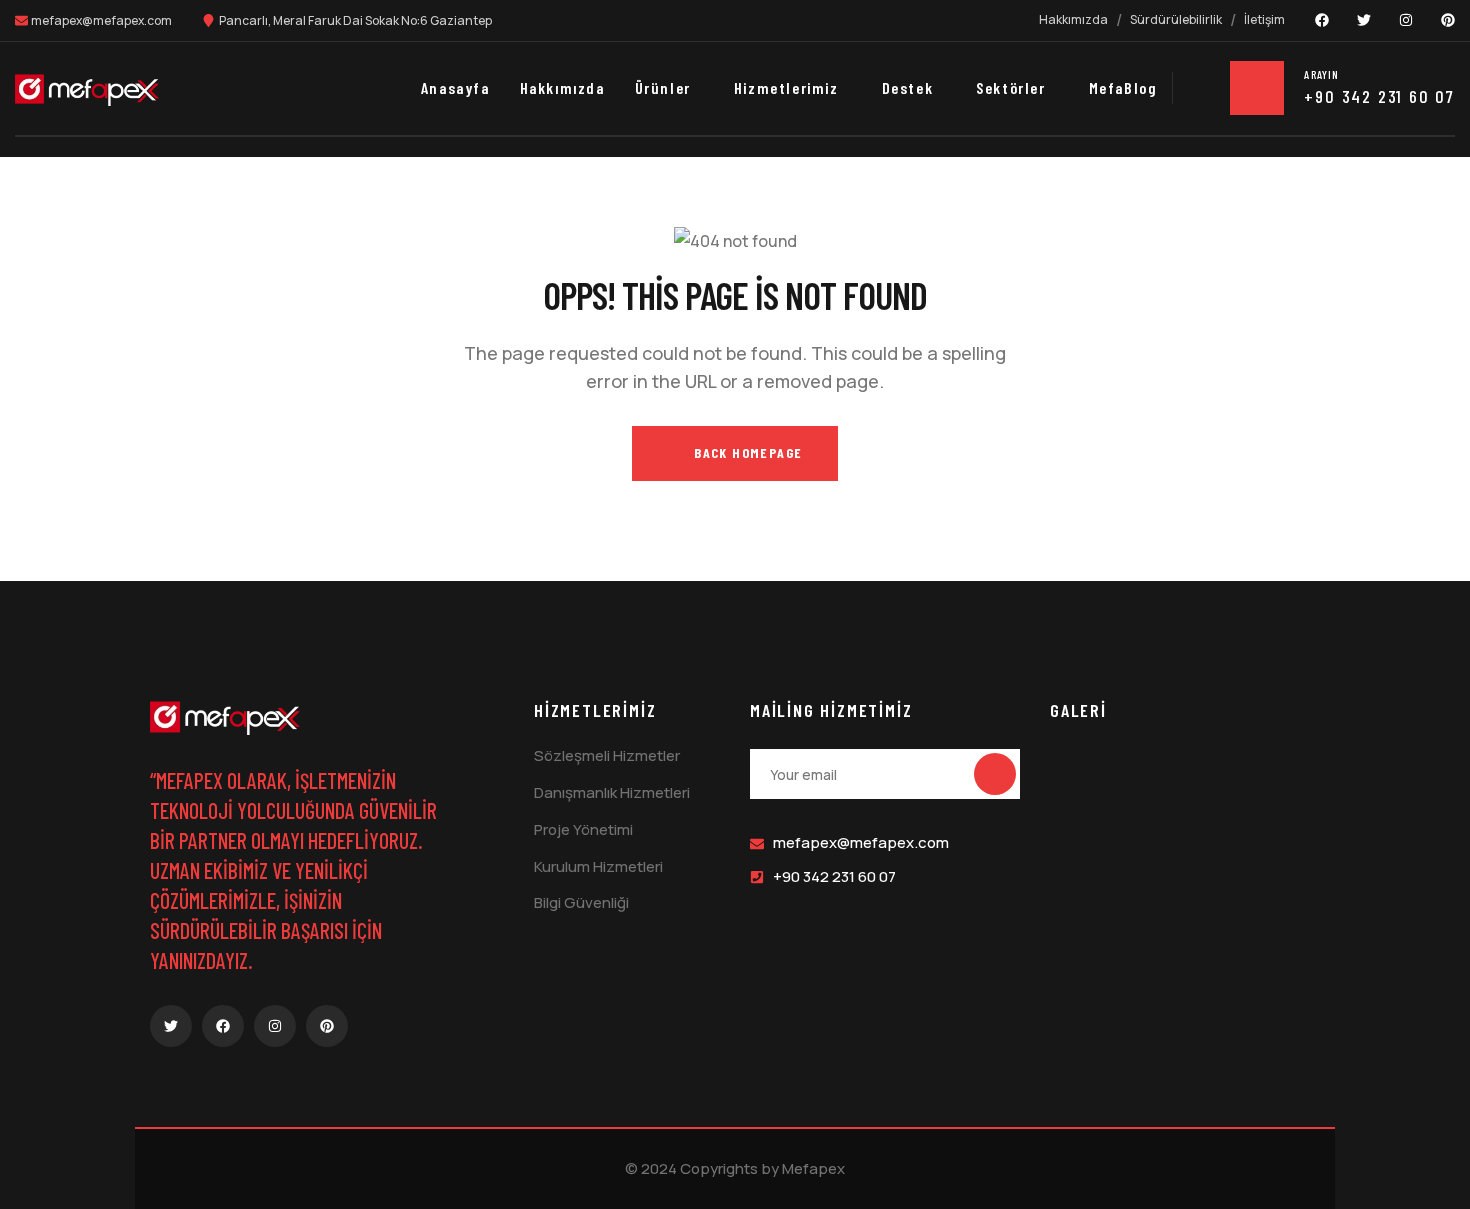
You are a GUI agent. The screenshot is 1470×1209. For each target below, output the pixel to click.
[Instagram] (1406, 20)
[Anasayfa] (87, 90)
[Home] (225, 718)
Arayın (1321, 74)
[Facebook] (1322, 20)
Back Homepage (746, 452)
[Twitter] (1364, 20)
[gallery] (1089, 763)
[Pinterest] (1448, 20)
